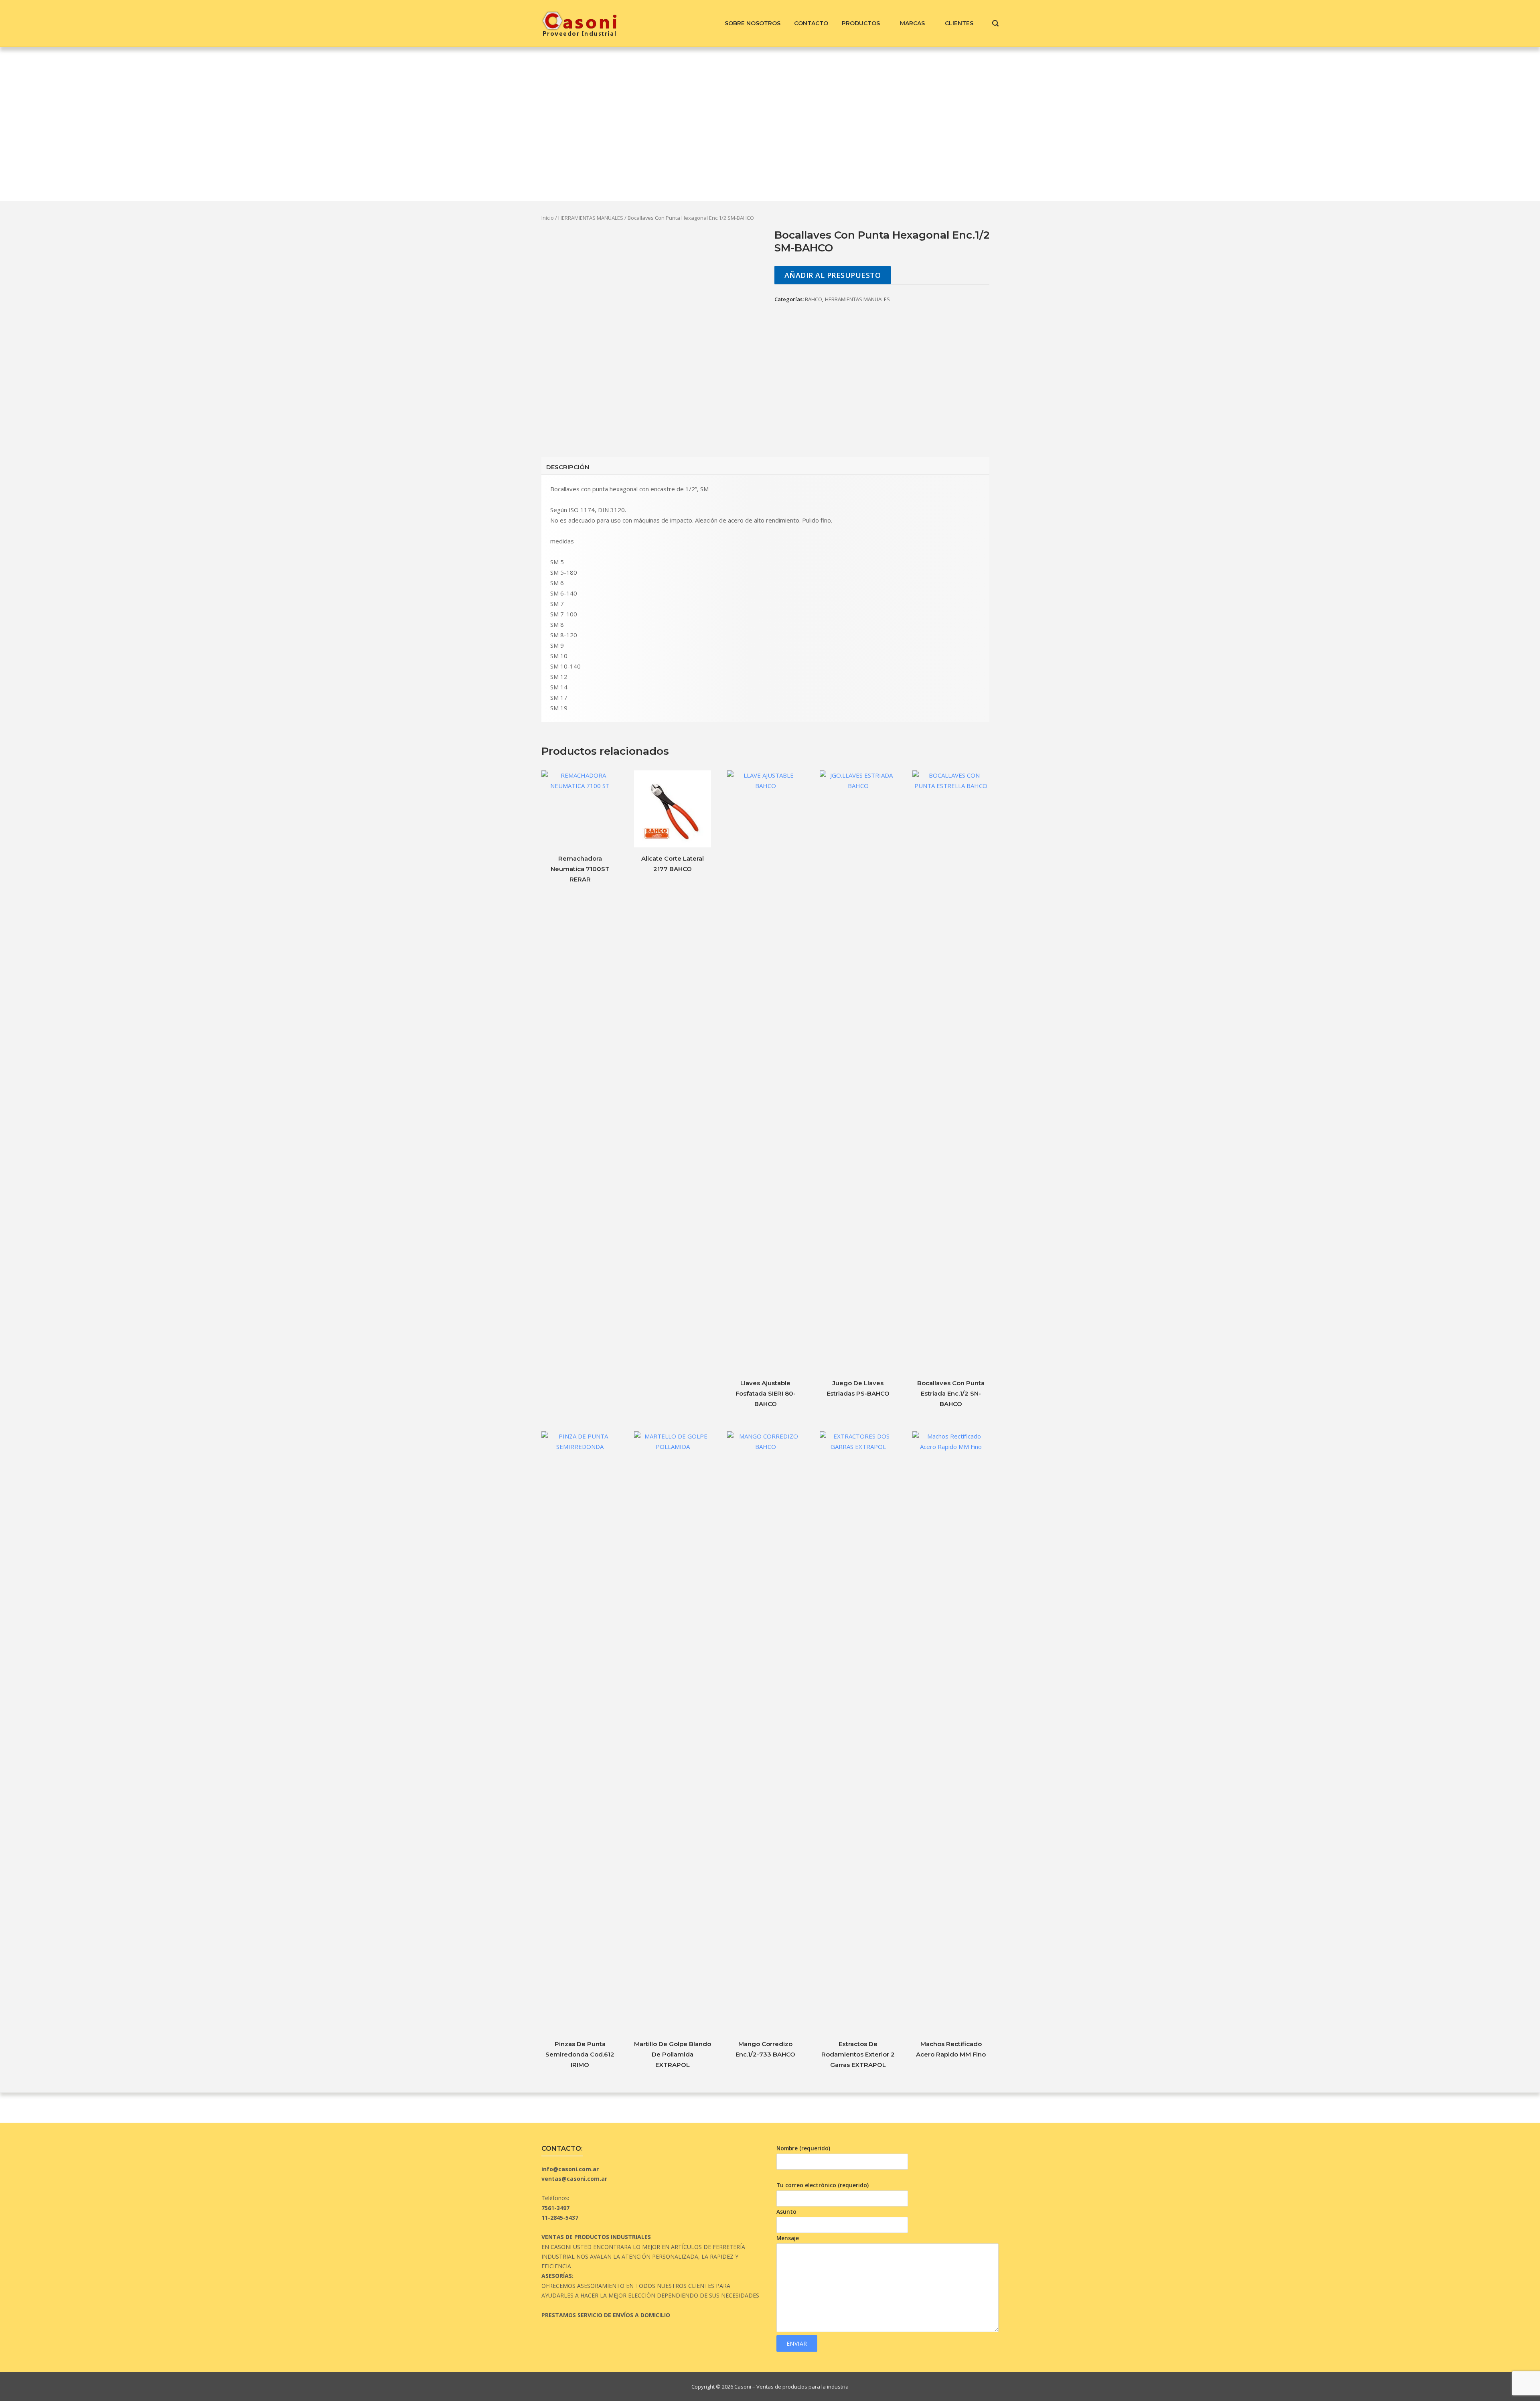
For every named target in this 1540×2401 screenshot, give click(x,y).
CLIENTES (959, 23)
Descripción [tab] (568, 467)
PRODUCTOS (861, 23)
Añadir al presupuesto (833, 275)
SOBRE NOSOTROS (753, 23)
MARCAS (912, 23)
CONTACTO (811, 23)
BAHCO (814, 299)
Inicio (548, 218)
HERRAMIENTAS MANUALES (591, 218)
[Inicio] (579, 22)
